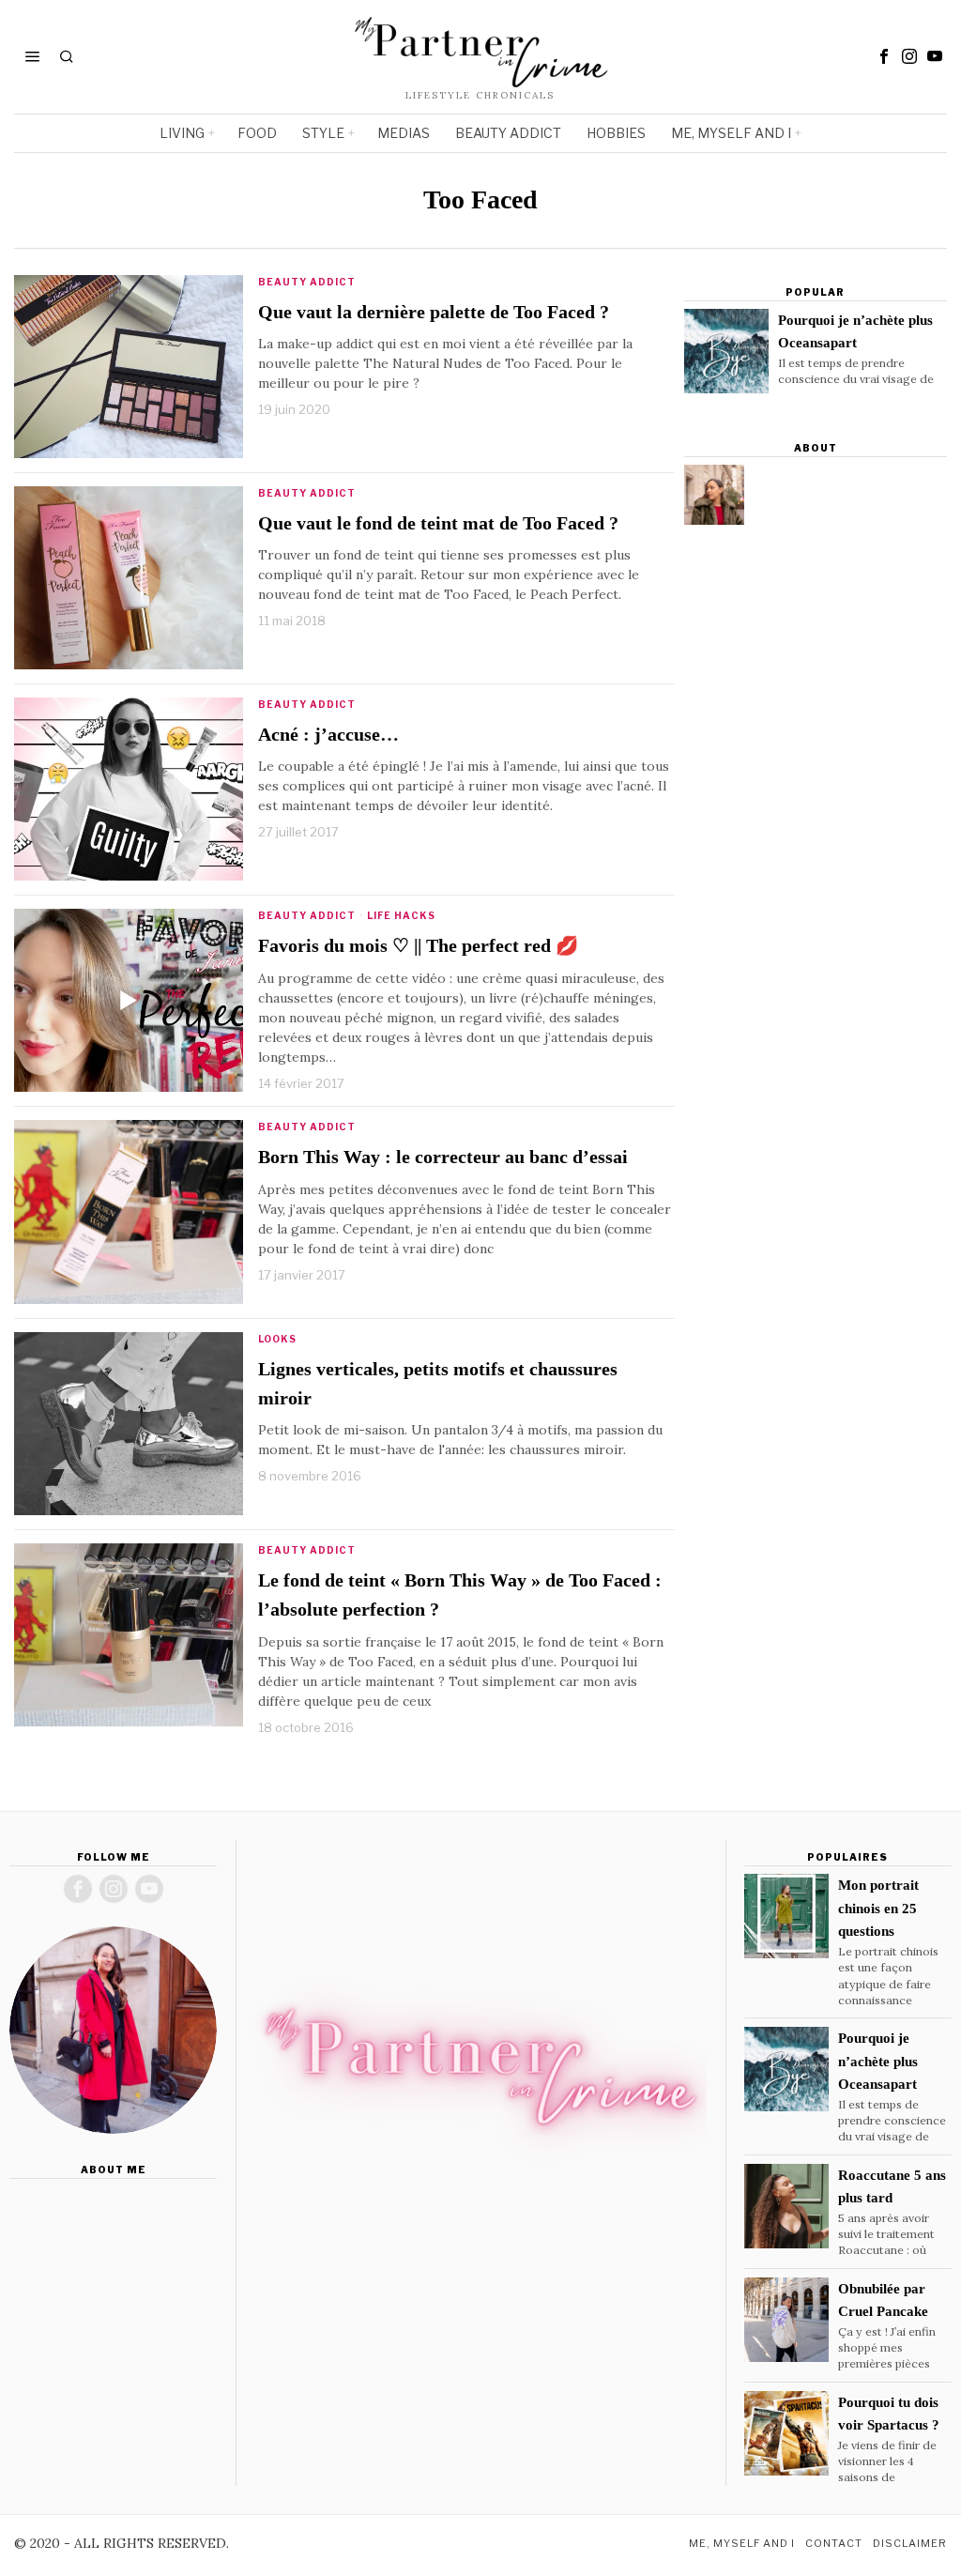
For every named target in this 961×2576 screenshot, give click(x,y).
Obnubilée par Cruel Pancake (883, 2300)
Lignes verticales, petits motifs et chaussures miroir (438, 1384)
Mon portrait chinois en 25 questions (878, 1908)
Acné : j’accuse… (328, 735)
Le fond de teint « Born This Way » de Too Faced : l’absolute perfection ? (460, 1595)
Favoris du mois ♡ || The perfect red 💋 (418, 946)
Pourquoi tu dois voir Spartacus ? (889, 2414)
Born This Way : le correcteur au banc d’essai (443, 1157)
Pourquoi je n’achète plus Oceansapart (855, 331)
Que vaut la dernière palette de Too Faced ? (434, 312)
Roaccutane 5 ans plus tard (892, 2186)
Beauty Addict (307, 282)
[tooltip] (884, 56)
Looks (277, 1339)
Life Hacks (401, 915)
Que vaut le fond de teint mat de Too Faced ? (438, 523)
